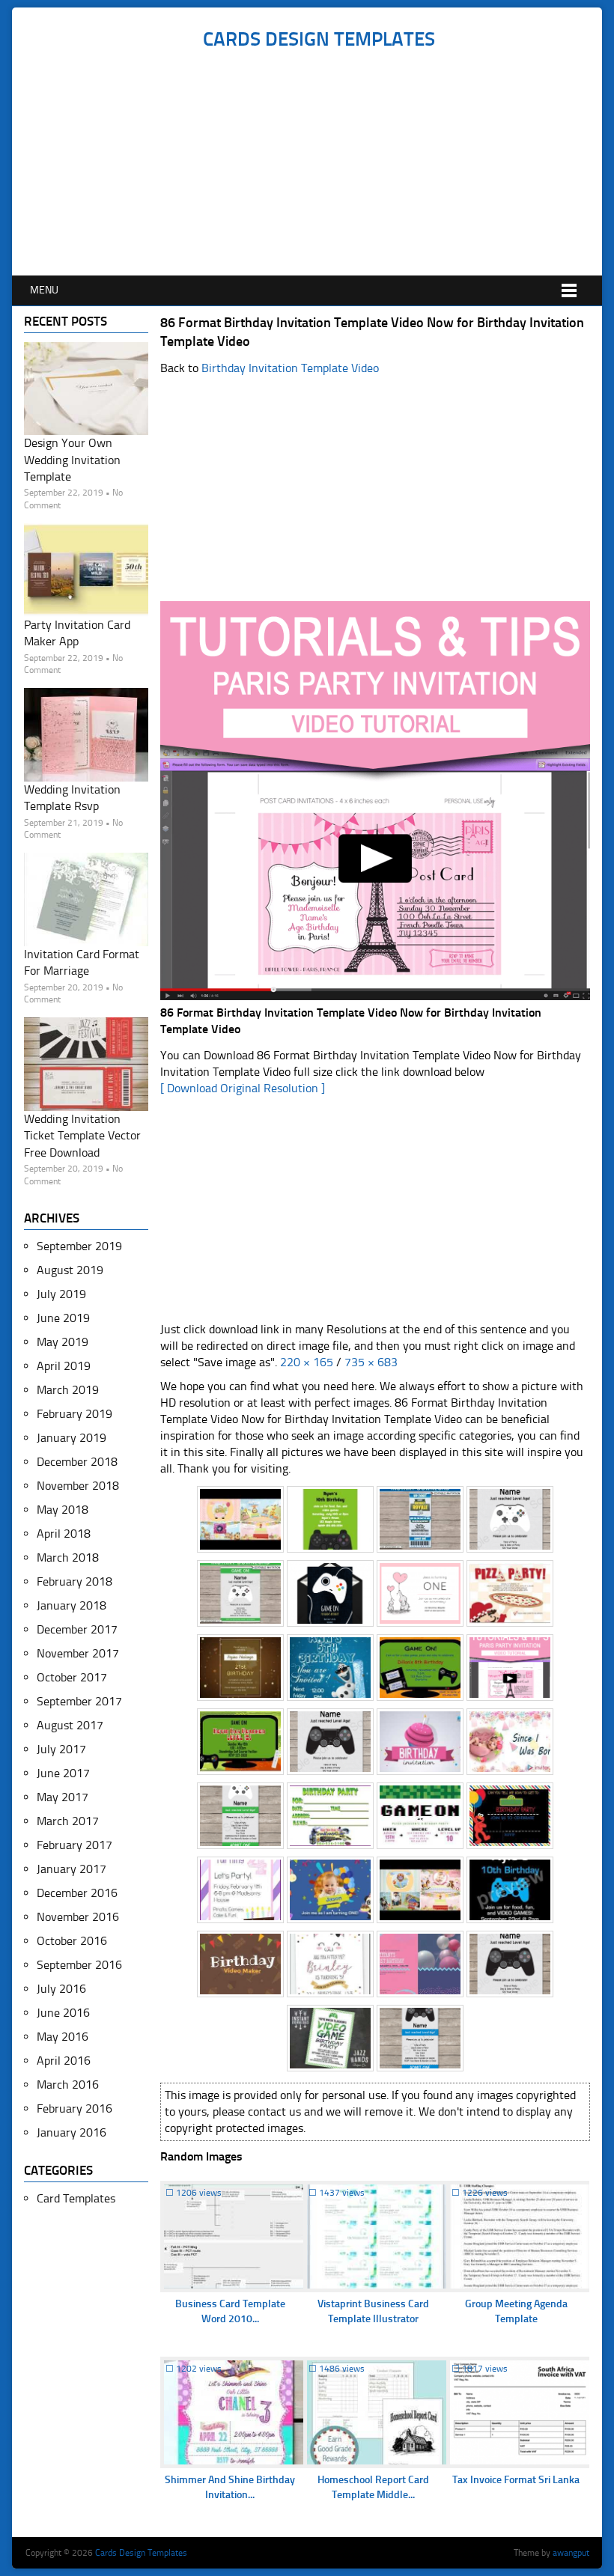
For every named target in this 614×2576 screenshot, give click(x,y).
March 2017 (68, 1821)
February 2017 (75, 1845)
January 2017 (72, 1869)
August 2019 (70, 1270)
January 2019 (72, 1438)
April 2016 (64, 2061)
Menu (44, 290)
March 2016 (68, 2085)
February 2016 (75, 2108)
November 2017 (78, 1653)
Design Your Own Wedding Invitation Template (72, 460)
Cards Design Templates (319, 39)
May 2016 (63, 2037)
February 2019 (75, 1414)
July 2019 (61, 1294)
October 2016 (72, 1941)
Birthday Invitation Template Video (290, 368)
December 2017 (77, 1629)
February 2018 (75, 1581)
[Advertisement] (319, 163)
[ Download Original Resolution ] (243, 1088)
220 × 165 (307, 1362)
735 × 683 (371, 1362)
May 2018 (63, 1510)
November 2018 (78, 1486)
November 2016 (78, 1917)
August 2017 (70, 1725)
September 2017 (79, 1701)
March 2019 (68, 1390)
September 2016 (79, 1965)
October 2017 (72, 1677)
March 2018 (68, 1558)
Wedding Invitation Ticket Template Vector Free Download (82, 1136)
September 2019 (79, 1246)
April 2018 (64, 1534)
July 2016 (61, 1989)
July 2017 (61, 1749)
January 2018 (72, 1605)
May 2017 (63, 1797)
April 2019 (64, 1366)
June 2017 (63, 1773)
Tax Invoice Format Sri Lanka (516, 2480)
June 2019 (63, 1318)
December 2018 (77, 1462)
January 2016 (72, 2132)
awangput (571, 2553)
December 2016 (77, 1893)
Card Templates (76, 2198)
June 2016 (63, 2013)
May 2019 (63, 1342)
